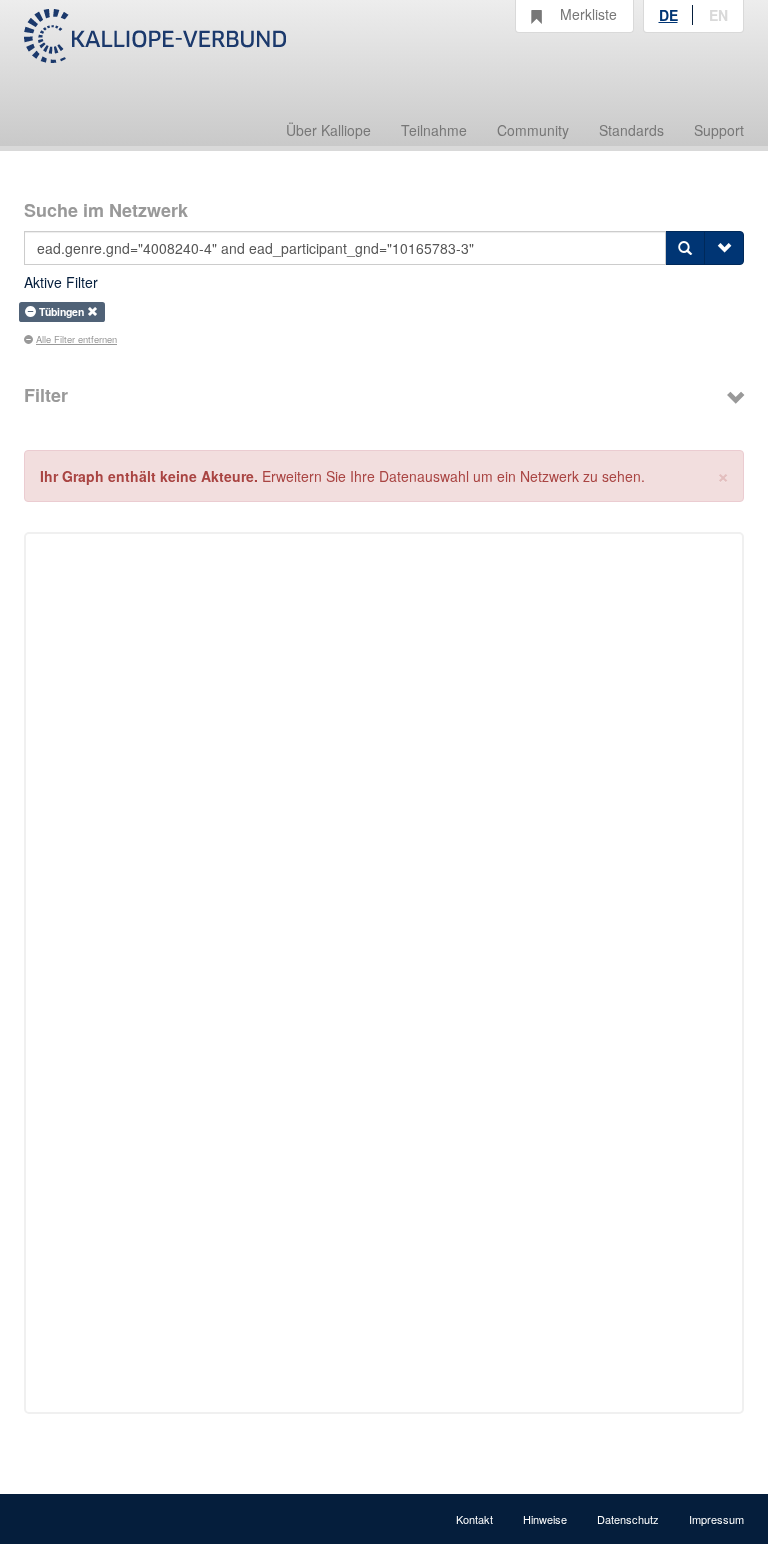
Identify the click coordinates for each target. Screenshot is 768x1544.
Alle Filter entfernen (76, 339)
